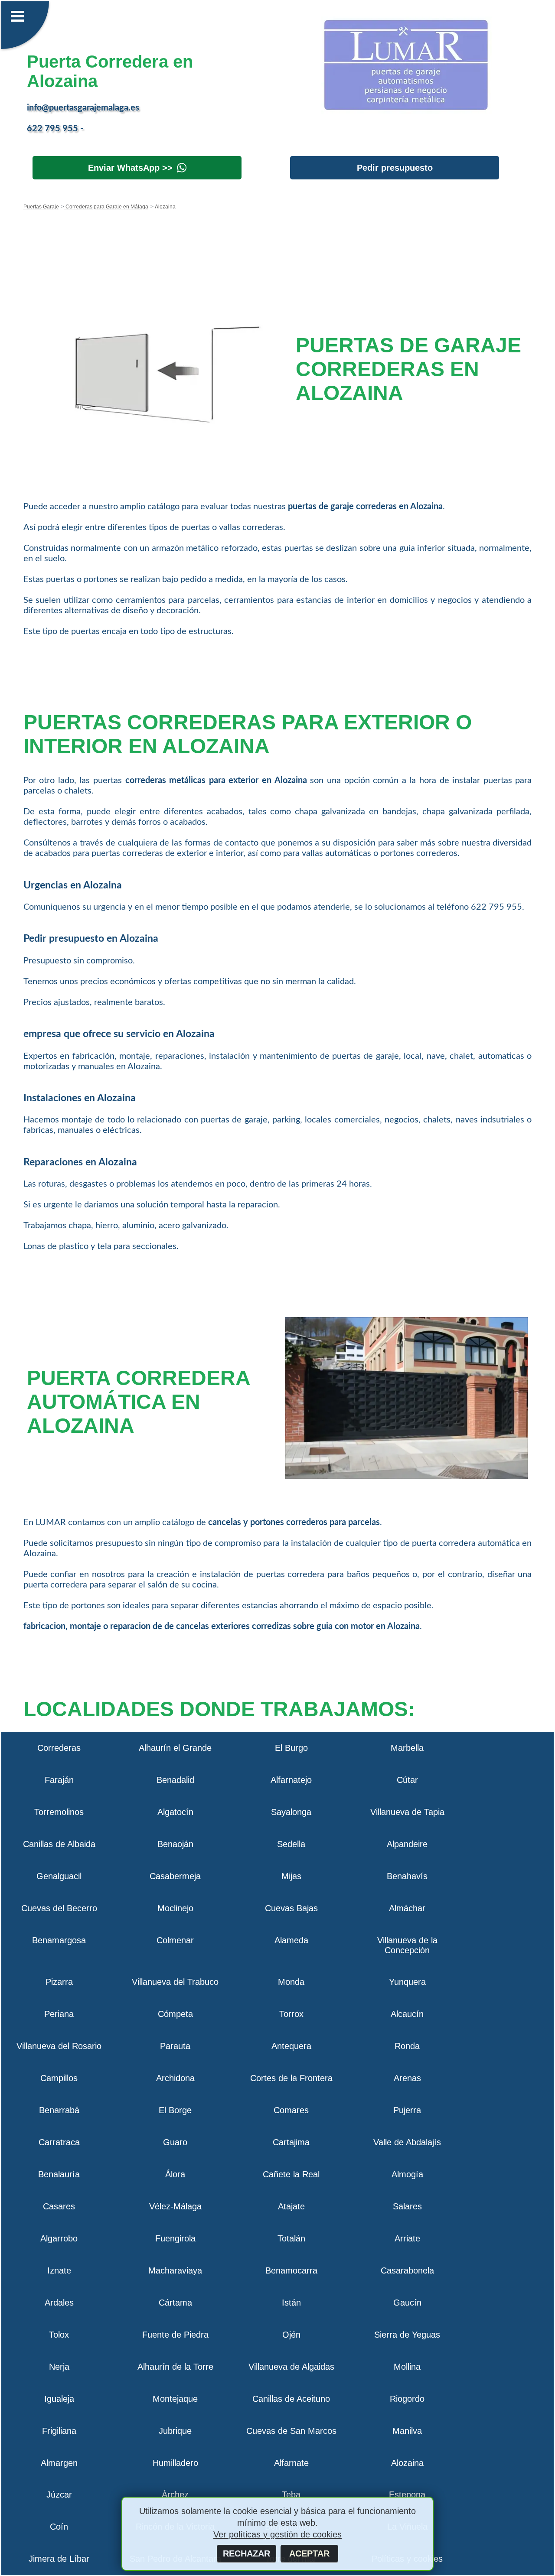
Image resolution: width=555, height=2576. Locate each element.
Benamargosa (59, 1940)
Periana (59, 2014)
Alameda (291, 1940)
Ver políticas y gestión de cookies (277, 2534)
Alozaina (407, 2463)
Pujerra (407, 2110)
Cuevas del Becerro (59, 1908)
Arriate (407, 2238)
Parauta (175, 2046)
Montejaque (175, 2399)
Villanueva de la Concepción (407, 1945)
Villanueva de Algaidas (291, 2367)
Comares (291, 2110)
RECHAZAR (246, 2553)
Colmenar (175, 1940)
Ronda (407, 2046)
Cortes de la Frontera (291, 2078)
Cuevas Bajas (291, 1908)
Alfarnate (291, 2463)
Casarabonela (407, 2270)
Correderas (59, 1748)
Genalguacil (59, 1876)
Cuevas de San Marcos (291, 2431)
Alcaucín (407, 2014)
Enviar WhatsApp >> (130, 168)
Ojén (291, 2335)
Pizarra (59, 1982)
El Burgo (291, 1748)
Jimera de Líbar (59, 2559)
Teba (291, 2495)
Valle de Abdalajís (407, 2142)
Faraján (59, 1780)
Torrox (291, 2014)
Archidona (175, 2078)
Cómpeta (175, 2014)
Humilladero (175, 2463)
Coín (59, 2527)
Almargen (59, 2463)
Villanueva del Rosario (59, 2046)
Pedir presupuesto (395, 168)
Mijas (291, 1876)
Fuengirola (175, 2238)
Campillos (59, 2078)
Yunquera (407, 1982)
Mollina (407, 2367)
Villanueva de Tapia (407, 1812)
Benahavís (407, 1876)
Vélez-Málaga (175, 2206)
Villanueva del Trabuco (175, 1982)
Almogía (407, 2174)
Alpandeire (407, 1844)
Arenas (407, 2078)
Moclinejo (175, 1908)
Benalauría (59, 2174)
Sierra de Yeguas (407, 2335)
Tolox (59, 2335)
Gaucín (407, 2303)
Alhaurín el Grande (175, 1748)
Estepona (407, 2495)
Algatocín (175, 1812)
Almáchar (407, 1908)
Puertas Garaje (41, 207)
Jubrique (175, 2431)
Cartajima (291, 2142)
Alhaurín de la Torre (175, 2367)
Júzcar (59, 2495)
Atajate (291, 2206)
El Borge (175, 2110)
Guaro (175, 2142)
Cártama (175, 2303)
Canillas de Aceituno (291, 2399)
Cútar (407, 1780)
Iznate (59, 2270)
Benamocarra (291, 2270)
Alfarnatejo (291, 1780)
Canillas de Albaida (59, 1844)
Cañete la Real (291, 2174)
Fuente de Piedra (175, 2335)
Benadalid (175, 1780)
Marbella (407, 1748)
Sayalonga (291, 1812)
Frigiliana (59, 2431)
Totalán (291, 2238)
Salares (407, 2206)
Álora (175, 2174)
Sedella (291, 1844)
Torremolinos (59, 1812)
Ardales (59, 2303)
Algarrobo (59, 2238)
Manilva (407, 2431)
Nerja (59, 2367)
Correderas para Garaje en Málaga (106, 207)
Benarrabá (59, 2110)
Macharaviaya (175, 2270)
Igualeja (59, 2399)
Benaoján (175, 1844)
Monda (291, 1982)
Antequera (291, 2046)
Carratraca (59, 2142)
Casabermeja (175, 1876)
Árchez (175, 2495)
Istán (291, 2303)
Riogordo (407, 2399)
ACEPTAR (309, 2553)
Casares (59, 2206)
